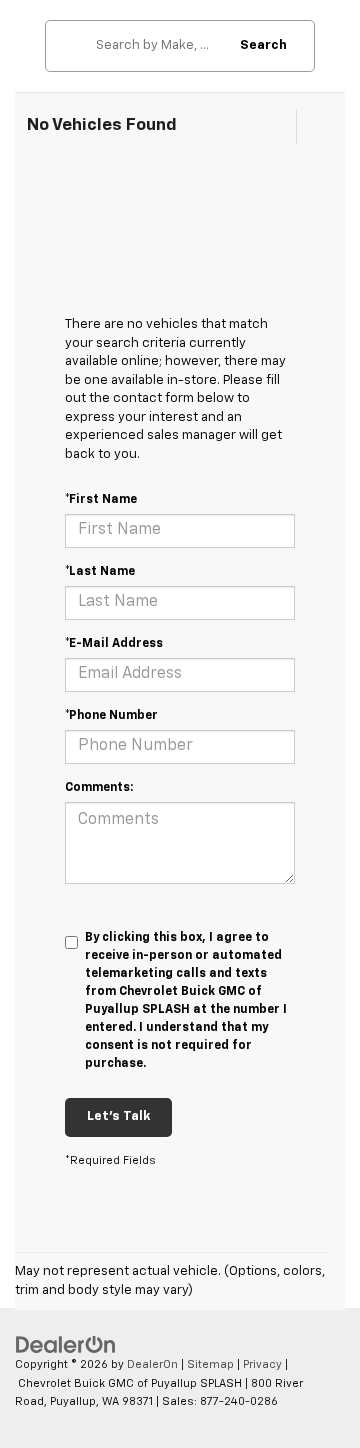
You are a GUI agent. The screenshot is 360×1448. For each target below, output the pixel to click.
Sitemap (210, 1364)
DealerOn (152, 1364)
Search (263, 45)
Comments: (99, 788)
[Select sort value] (313, 126)
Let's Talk (118, 1116)
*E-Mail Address (114, 644)
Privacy (262, 1364)
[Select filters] (276, 127)
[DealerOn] (66, 1345)
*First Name (101, 500)
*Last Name (100, 572)
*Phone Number (111, 716)
